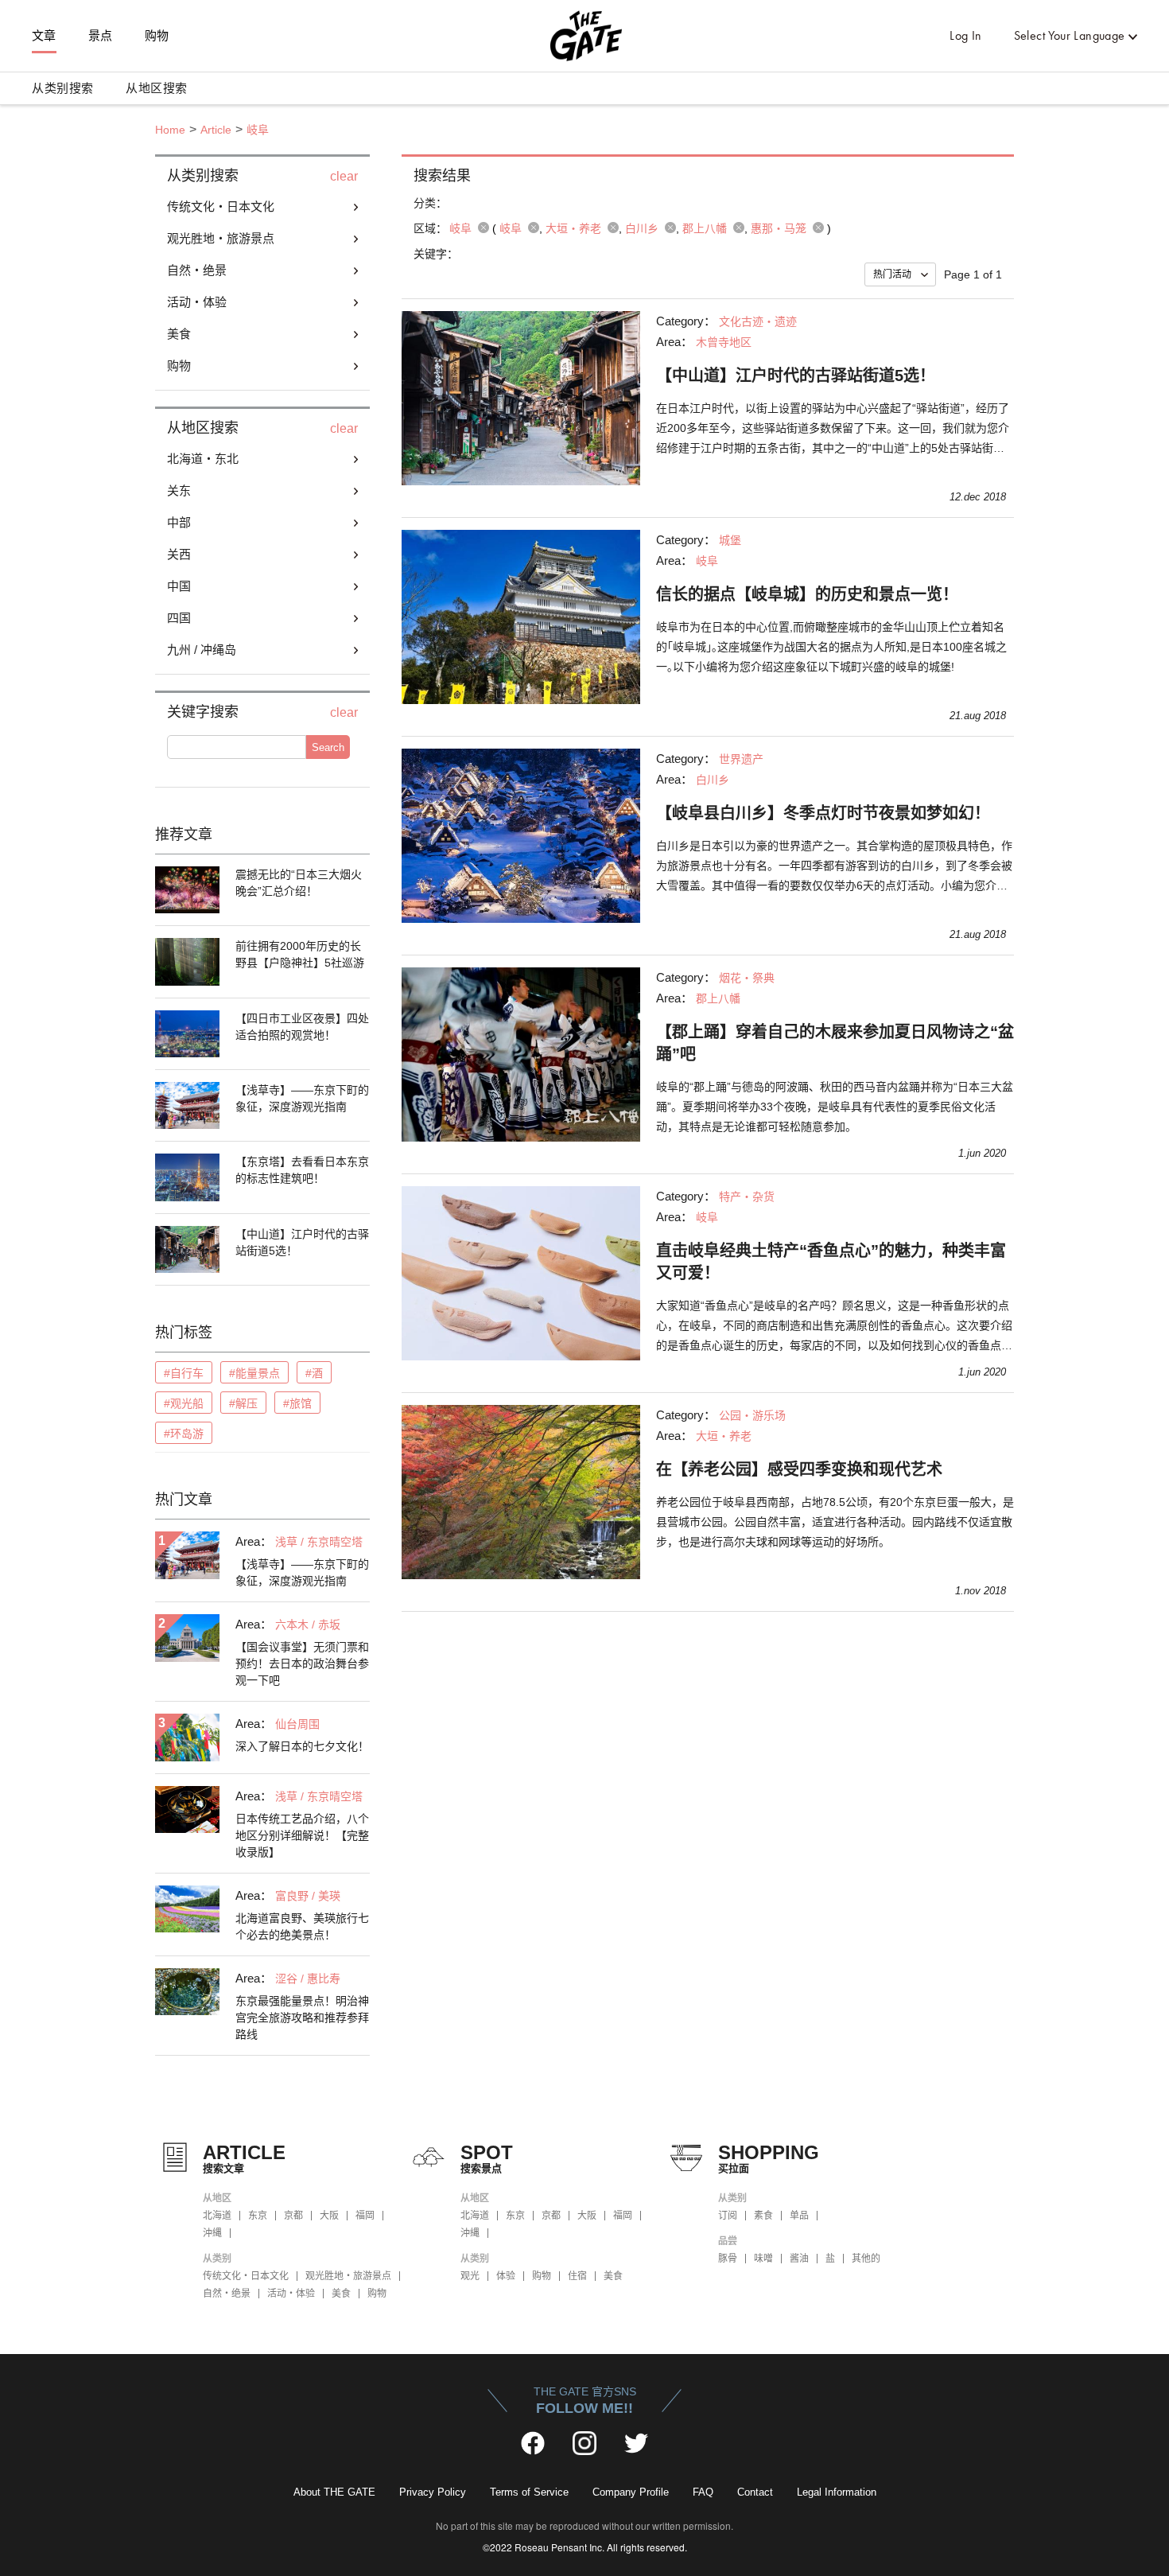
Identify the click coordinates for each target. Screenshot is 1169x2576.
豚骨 (728, 2259)
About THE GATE (334, 2492)
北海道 (217, 2216)
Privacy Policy (433, 2492)
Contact (755, 2492)
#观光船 (184, 1403)
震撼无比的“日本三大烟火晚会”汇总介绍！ (299, 883)
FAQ (703, 2492)
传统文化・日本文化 (246, 2276)
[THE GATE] (584, 36)
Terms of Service (529, 2492)
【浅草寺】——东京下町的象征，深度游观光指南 (302, 1098)
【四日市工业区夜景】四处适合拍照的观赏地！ (302, 1027)
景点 (101, 36)
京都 (293, 2216)
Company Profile (631, 2492)
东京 (258, 2216)
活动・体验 (291, 2294)
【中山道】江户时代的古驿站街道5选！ (302, 1242)
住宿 (577, 2276)
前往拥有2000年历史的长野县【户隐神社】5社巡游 (300, 954)
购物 (157, 36)
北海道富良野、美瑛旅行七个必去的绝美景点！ (302, 1926)
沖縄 (212, 2233)
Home (170, 130)
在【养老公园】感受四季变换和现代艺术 (799, 1469)
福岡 (365, 2216)
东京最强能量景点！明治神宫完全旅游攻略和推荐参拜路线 (302, 2018)
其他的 (866, 2259)
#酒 (314, 1373)
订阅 (728, 2216)
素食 (763, 2216)
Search (328, 747)
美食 (341, 2294)
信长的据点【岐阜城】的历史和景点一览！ (807, 594)
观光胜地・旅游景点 (348, 2276)
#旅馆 (297, 1403)
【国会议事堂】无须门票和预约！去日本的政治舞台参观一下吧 (302, 1664)
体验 (506, 2276)
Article (216, 130)
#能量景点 (254, 1373)
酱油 (799, 2259)
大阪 (329, 2216)
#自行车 (184, 1373)
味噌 (763, 2259)
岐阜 (258, 130)
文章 (44, 36)
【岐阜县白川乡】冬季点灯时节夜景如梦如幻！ (823, 813)
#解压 (243, 1403)
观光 (470, 2276)
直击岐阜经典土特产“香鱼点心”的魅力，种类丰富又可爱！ (831, 1262)
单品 (799, 2216)
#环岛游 (184, 1434)
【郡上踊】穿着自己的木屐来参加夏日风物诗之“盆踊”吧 (835, 1043)
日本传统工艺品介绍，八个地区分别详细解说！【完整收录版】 (302, 1835)
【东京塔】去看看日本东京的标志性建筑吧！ (302, 1170)
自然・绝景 (227, 2294)
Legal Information (837, 2492)
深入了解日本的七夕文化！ (302, 1746)
